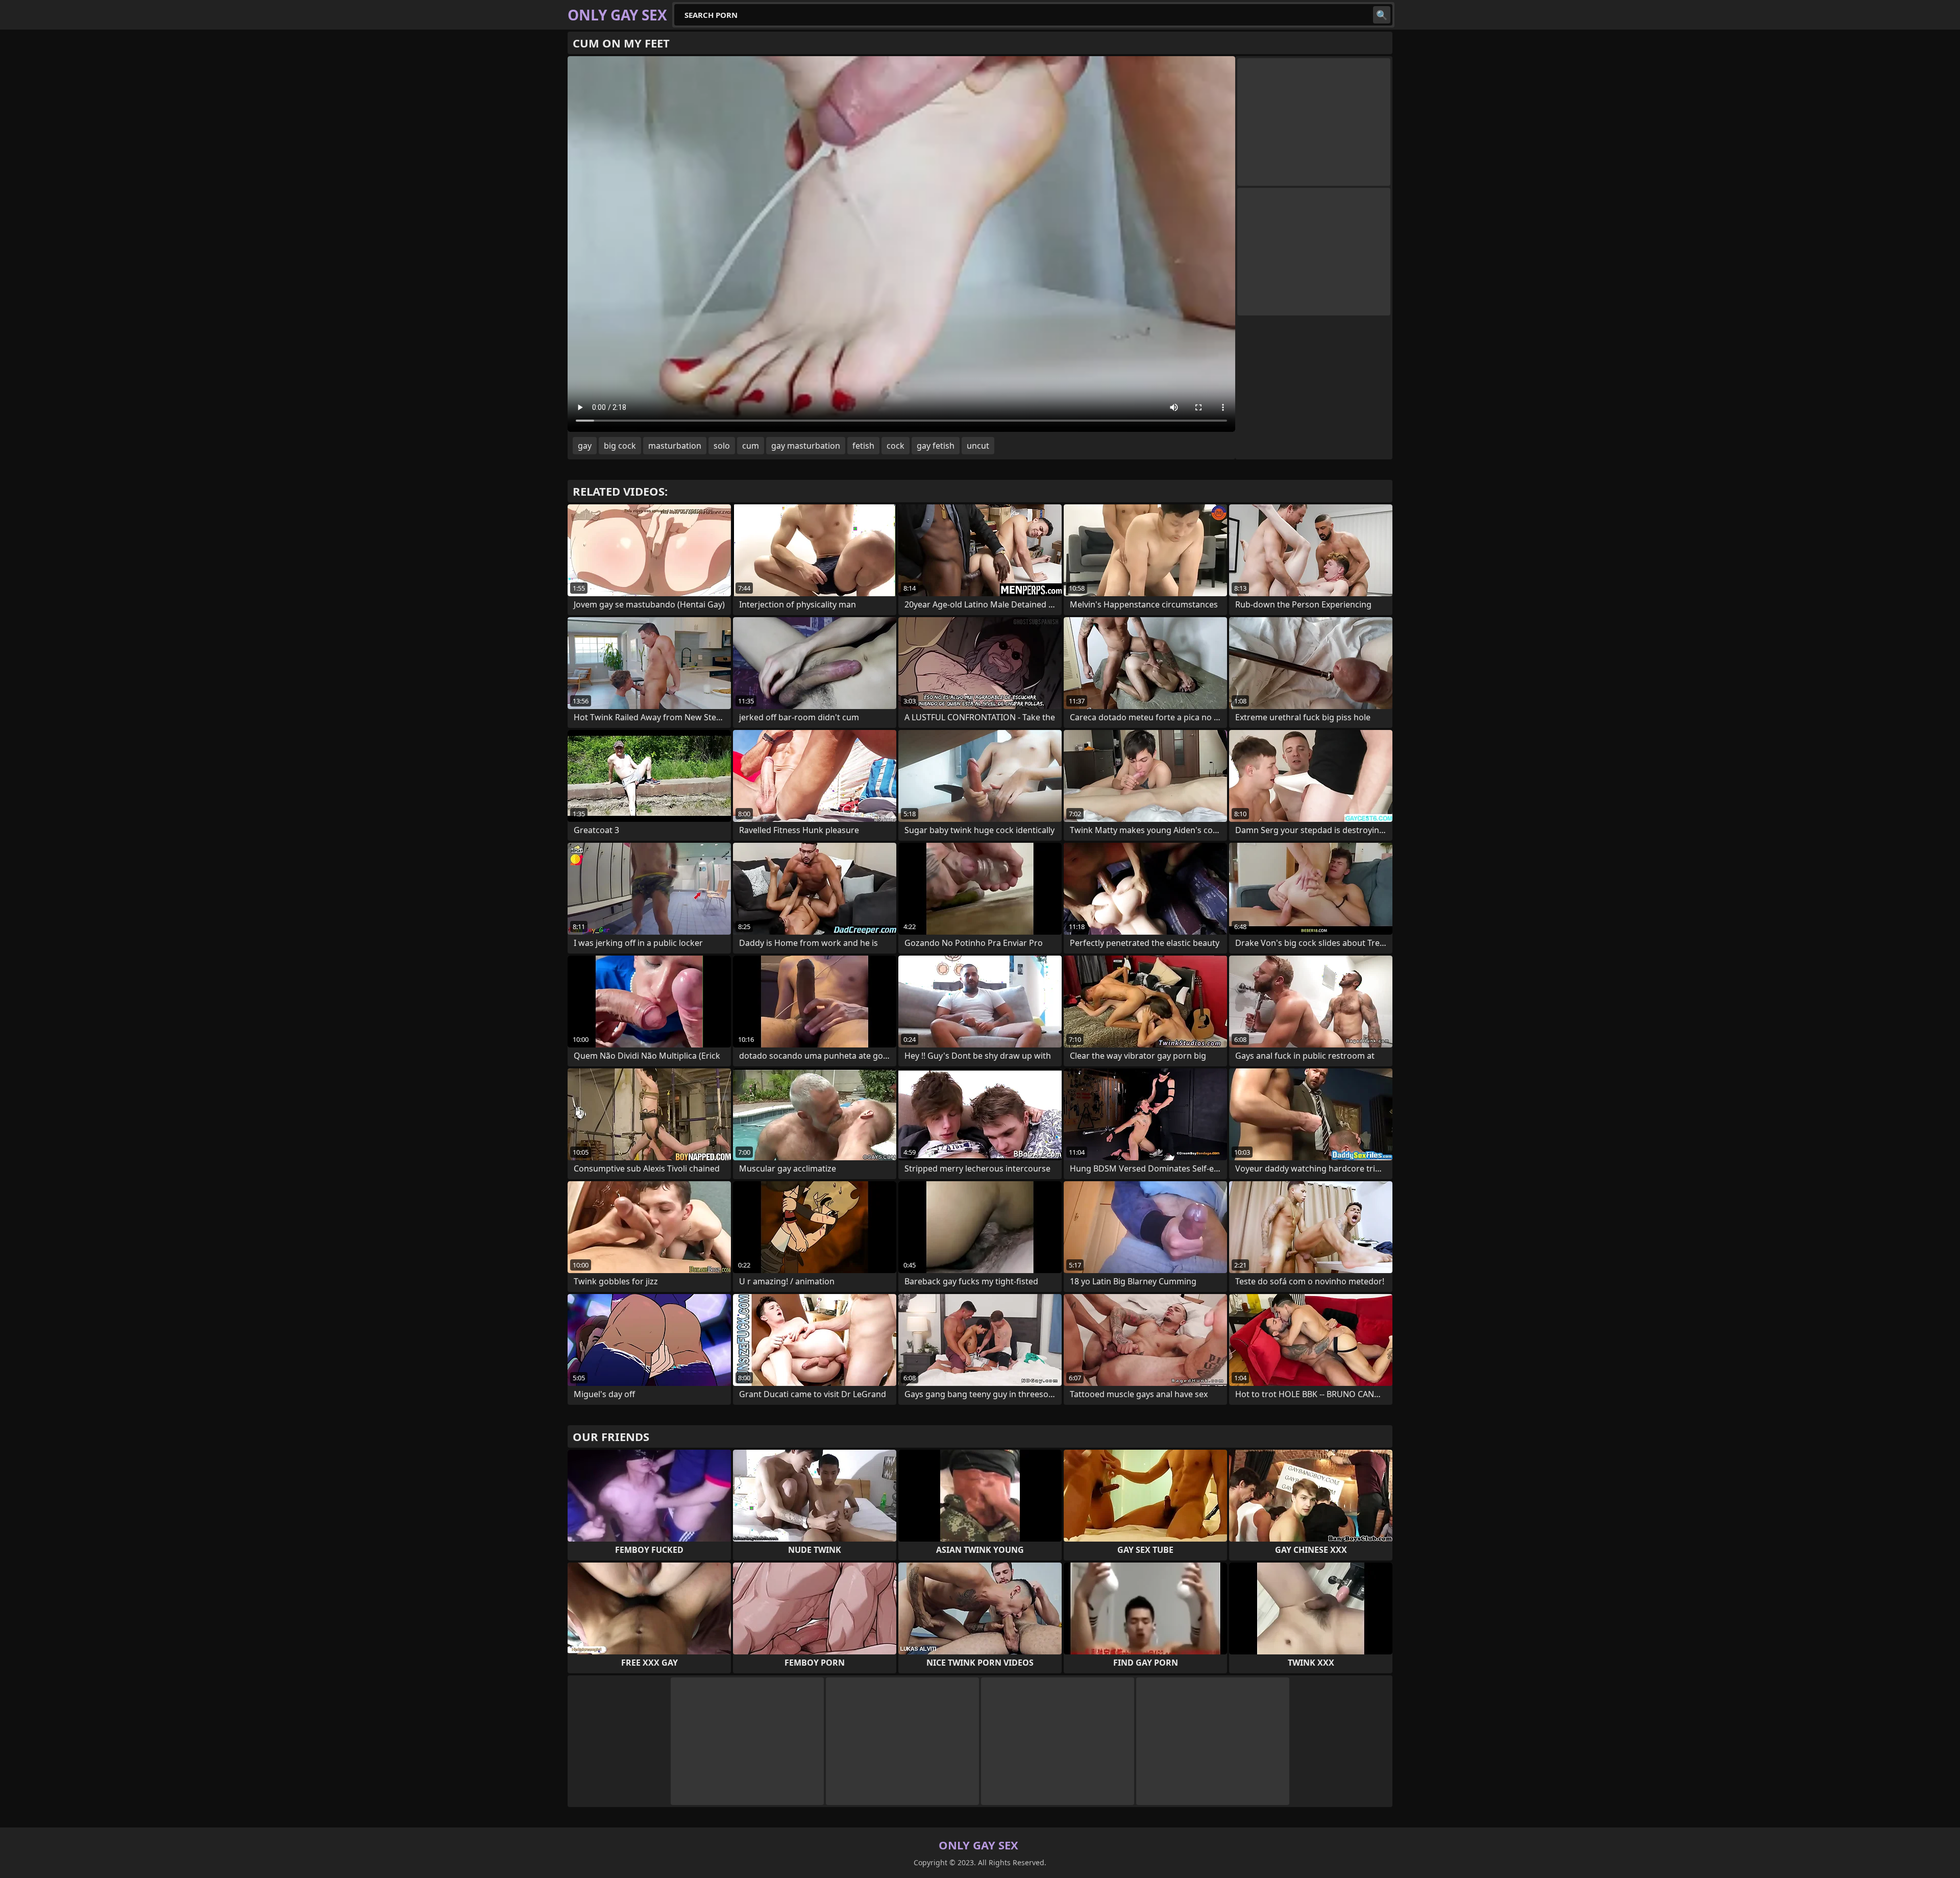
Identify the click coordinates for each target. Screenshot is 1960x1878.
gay (585, 446)
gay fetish (936, 446)
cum (751, 446)
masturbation (675, 446)
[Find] (1382, 15)
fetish (863, 446)
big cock (620, 446)
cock (896, 446)
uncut (978, 446)
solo (722, 446)
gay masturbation (806, 446)
